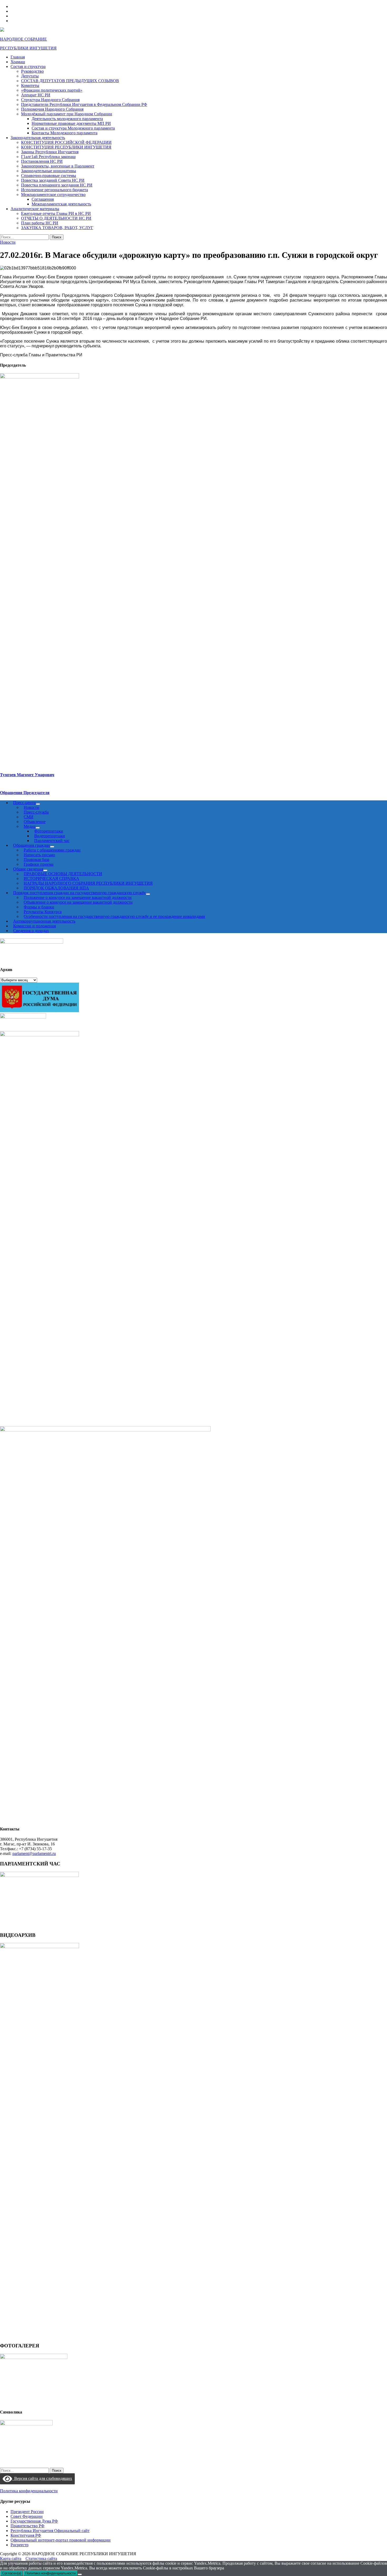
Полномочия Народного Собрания (52, 109)
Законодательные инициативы (49, 171)
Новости (8, 242)
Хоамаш (18, 62)
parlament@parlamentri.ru (34, 1853)
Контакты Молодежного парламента (64, 133)
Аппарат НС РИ (36, 95)
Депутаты (30, 76)
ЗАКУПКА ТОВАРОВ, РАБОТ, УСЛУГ (57, 228)
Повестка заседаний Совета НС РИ (53, 180)
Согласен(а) (12, 2573)
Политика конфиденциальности (29, 2491)
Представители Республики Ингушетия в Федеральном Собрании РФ (84, 104)
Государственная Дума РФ (34, 2521)
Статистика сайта (41, 2558)
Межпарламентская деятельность (61, 204)
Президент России (27, 2512)
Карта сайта (11, 2558)
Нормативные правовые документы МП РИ (71, 123)
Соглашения (43, 199)
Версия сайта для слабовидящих (42, 2478)
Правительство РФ (28, 2526)
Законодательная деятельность (38, 138)
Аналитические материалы (35, 209)
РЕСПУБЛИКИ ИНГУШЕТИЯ (28, 48)
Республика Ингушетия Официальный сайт (50, 2531)
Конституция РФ (26, 2535)
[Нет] (80, 2574)
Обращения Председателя (25, 793)
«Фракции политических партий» (52, 90)
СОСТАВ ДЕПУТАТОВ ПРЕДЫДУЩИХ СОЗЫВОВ (70, 81)
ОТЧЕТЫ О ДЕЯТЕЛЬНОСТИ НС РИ (56, 218)
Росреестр (19, 2545)
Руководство (32, 71)
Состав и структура (28, 67)
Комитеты (30, 85)
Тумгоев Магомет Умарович (27, 775)
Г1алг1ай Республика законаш (48, 157)
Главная (18, 57)
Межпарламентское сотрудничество (53, 194)
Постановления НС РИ (42, 161)
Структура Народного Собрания (50, 100)
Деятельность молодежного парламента (67, 119)
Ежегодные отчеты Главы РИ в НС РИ (56, 213)
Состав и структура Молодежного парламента (73, 128)
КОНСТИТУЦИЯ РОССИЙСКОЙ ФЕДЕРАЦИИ (66, 142)
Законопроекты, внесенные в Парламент (58, 166)
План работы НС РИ (40, 223)
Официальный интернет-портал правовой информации (61, 2540)
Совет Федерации (27, 2516)
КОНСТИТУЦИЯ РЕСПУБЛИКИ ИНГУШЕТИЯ (66, 147)
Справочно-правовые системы (49, 176)
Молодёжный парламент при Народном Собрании (67, 114)
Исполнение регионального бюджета (54, 190)
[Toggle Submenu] (148, 894)
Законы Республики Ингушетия (50, 152)
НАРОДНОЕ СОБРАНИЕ (23, 39)
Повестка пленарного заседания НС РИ (57, 185)
